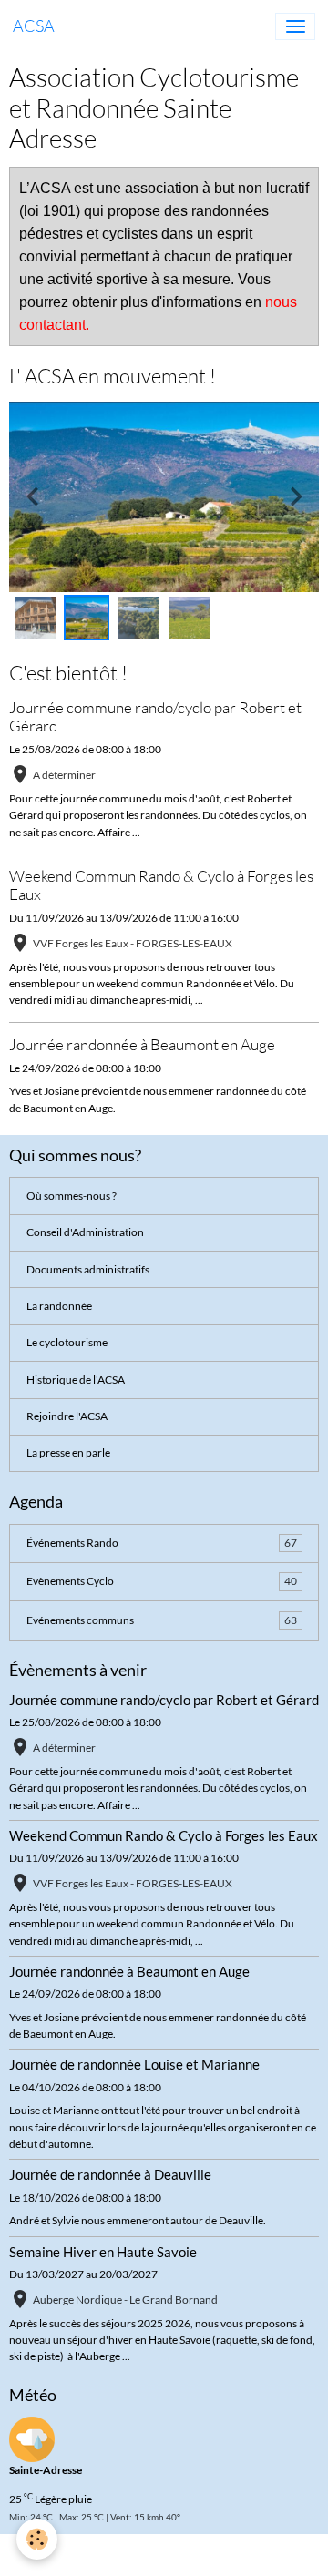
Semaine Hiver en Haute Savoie (103, 2252)
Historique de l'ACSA (76, 1380)
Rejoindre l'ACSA (67, 1416)
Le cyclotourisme (67, 1342)
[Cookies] (37, 2539)
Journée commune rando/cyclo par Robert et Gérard (155, 716)
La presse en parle (68, 1452)
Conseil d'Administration (85, 1232)
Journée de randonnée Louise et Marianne (134, 2064)
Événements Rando (162, 1543)
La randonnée (59, 1306)
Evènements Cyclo (162, 1581)
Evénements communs (162, 1620)
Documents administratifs (88, 1269)
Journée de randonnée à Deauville (110, 2174)
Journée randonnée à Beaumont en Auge (142, 1044)
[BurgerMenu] (295, 26)
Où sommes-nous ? (72, 1196)
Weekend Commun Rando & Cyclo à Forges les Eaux (161, 885)
